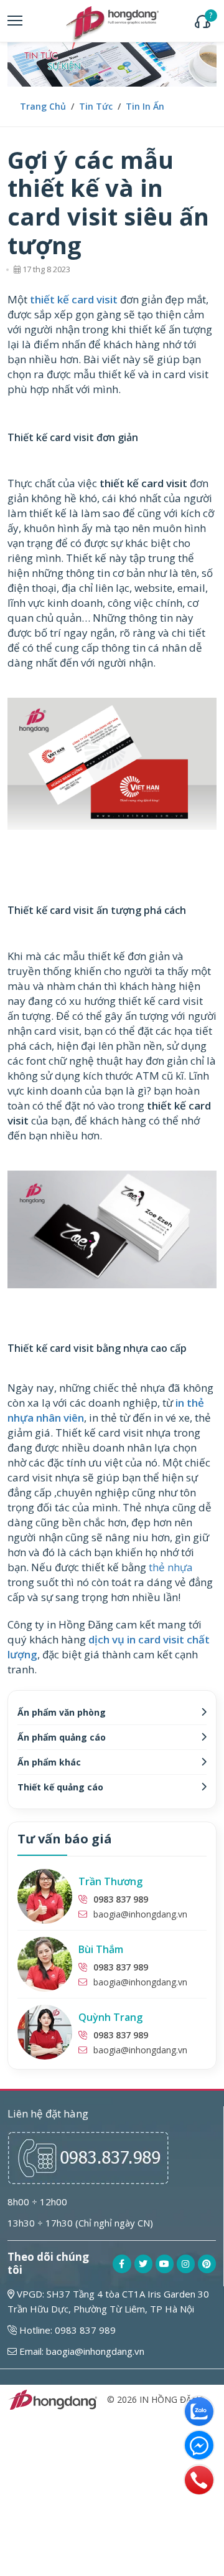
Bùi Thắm (101, 1949)
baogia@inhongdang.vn (140, 1914)
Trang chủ (43, 106)
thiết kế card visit (74, 299)
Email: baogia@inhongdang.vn (81, 2351)
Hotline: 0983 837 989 (66, 2330)
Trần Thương (110, 1881)
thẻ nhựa (171, 1567)
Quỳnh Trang (110, 2017)
